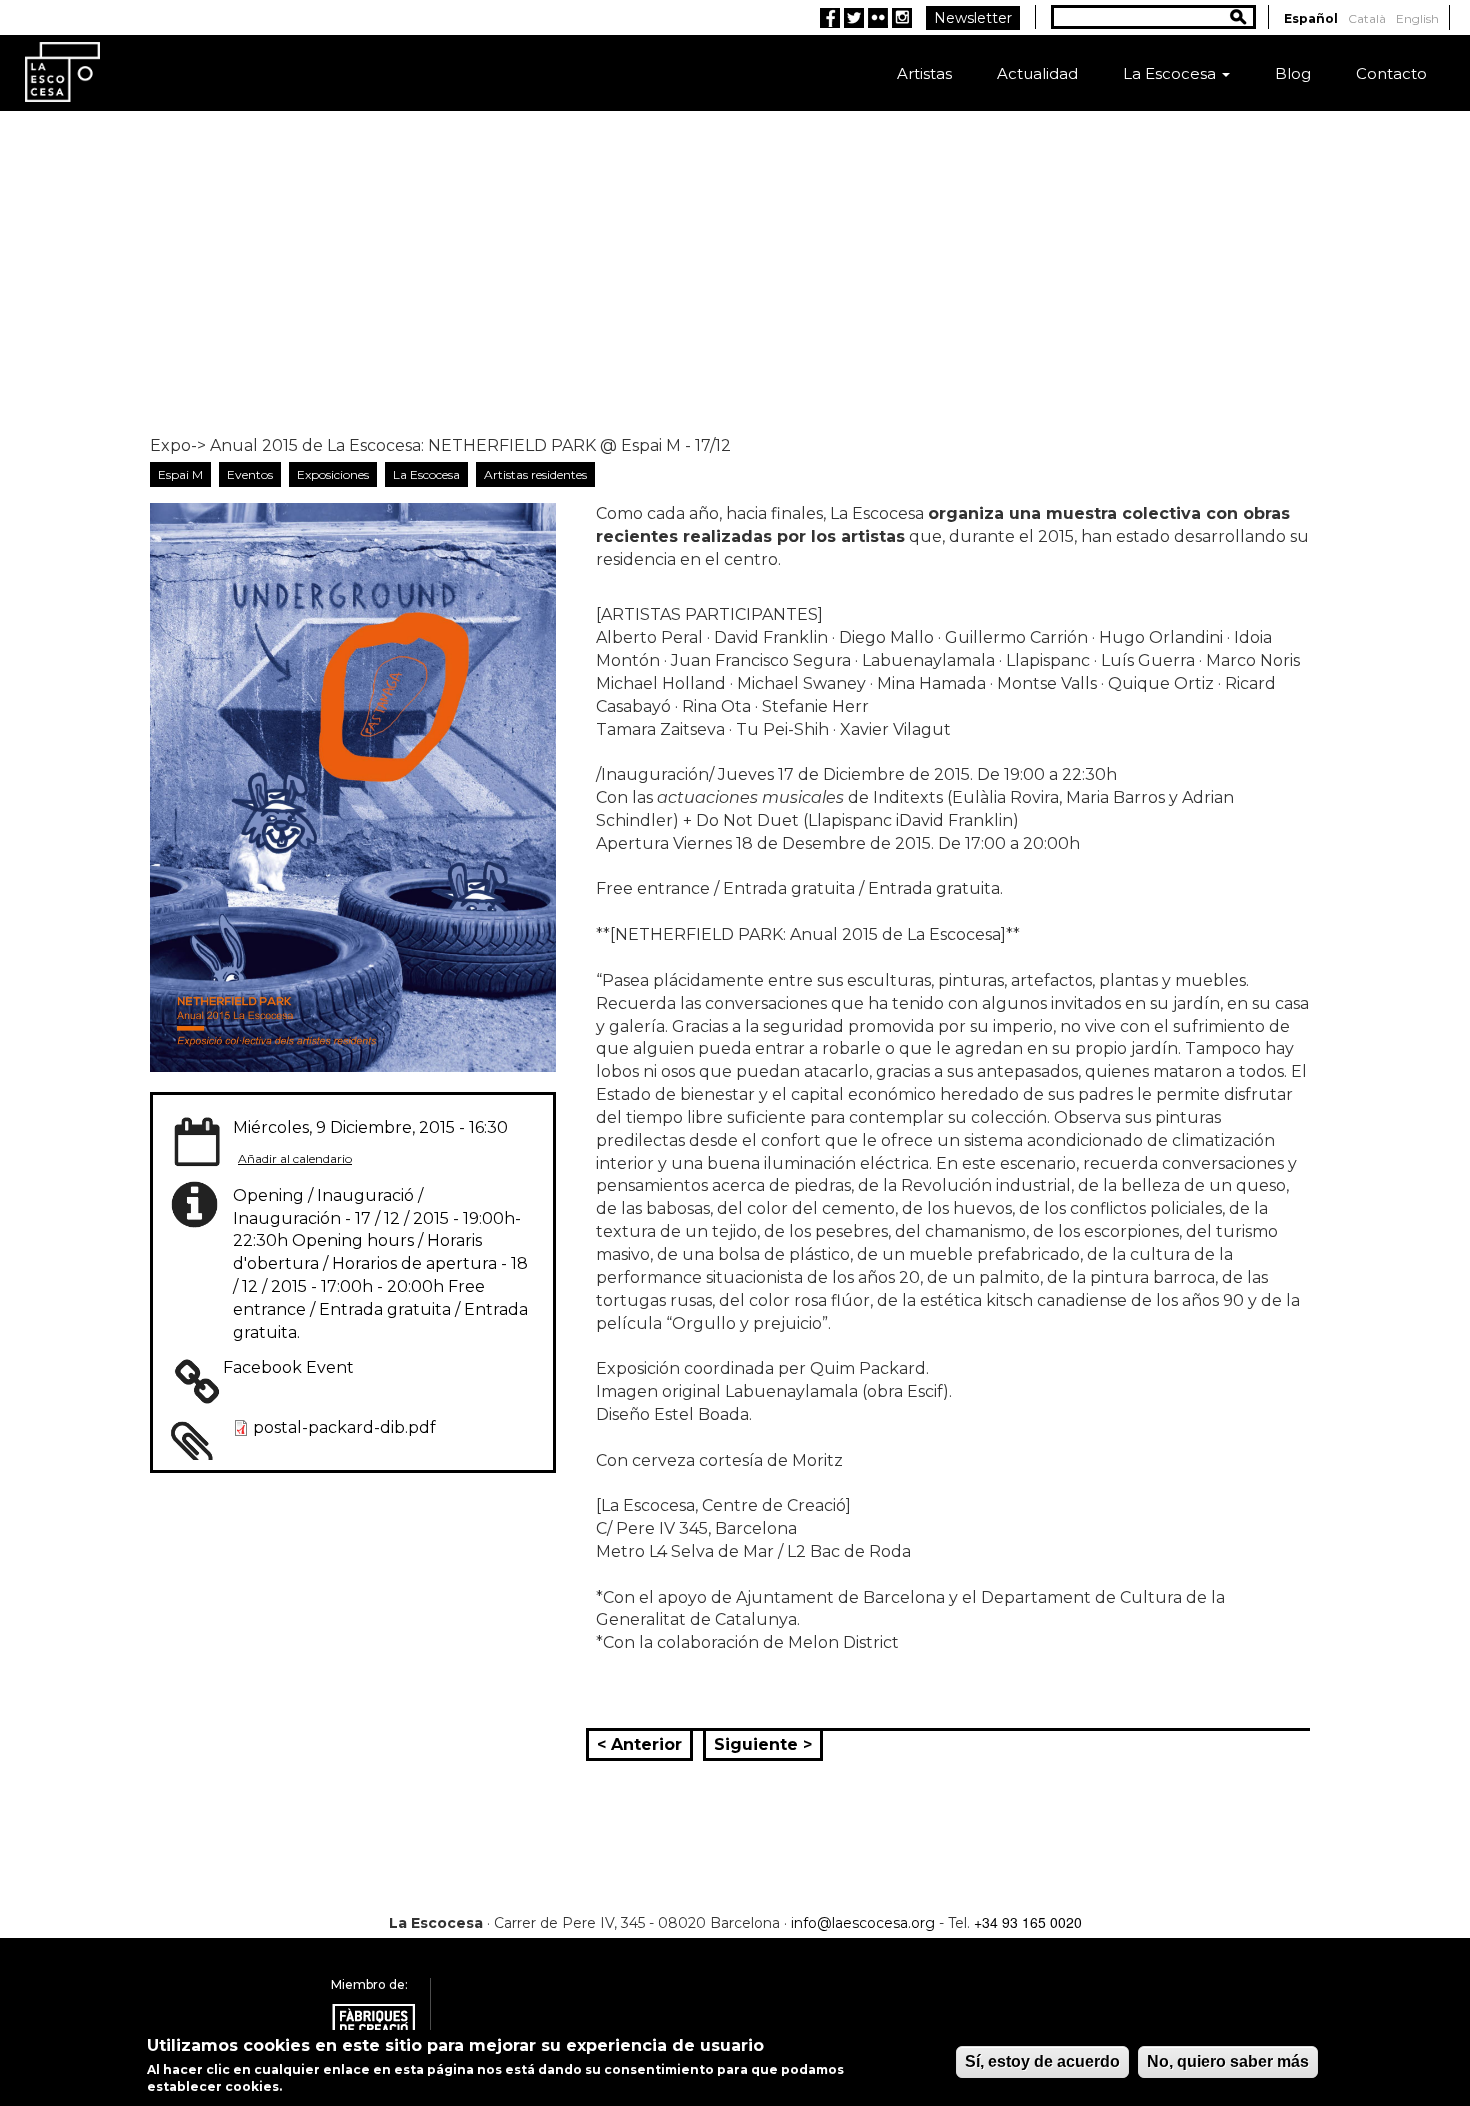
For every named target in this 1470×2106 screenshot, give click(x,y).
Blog (1293, 73)
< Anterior (639, 1744)
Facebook (830, 18)
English (1417, 18)
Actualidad (1037, 73)
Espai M (180, 474)
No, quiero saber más (1228, 2061)
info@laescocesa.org (863, 1923)
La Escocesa (1171, 73)
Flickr (878, 18)
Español (1311, 18)
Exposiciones (333, 474)
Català (1367, 18)
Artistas (924, 73)
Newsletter (973, 18)
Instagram (902, 18)
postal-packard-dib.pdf (344, 1427)
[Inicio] (62, 70)
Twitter (854, 18)
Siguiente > (763, 1744)
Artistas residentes (535, 474)
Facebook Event (288, 1367)
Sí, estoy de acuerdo (1042, 2061)
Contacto (1391, 73)
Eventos (250, 474)
